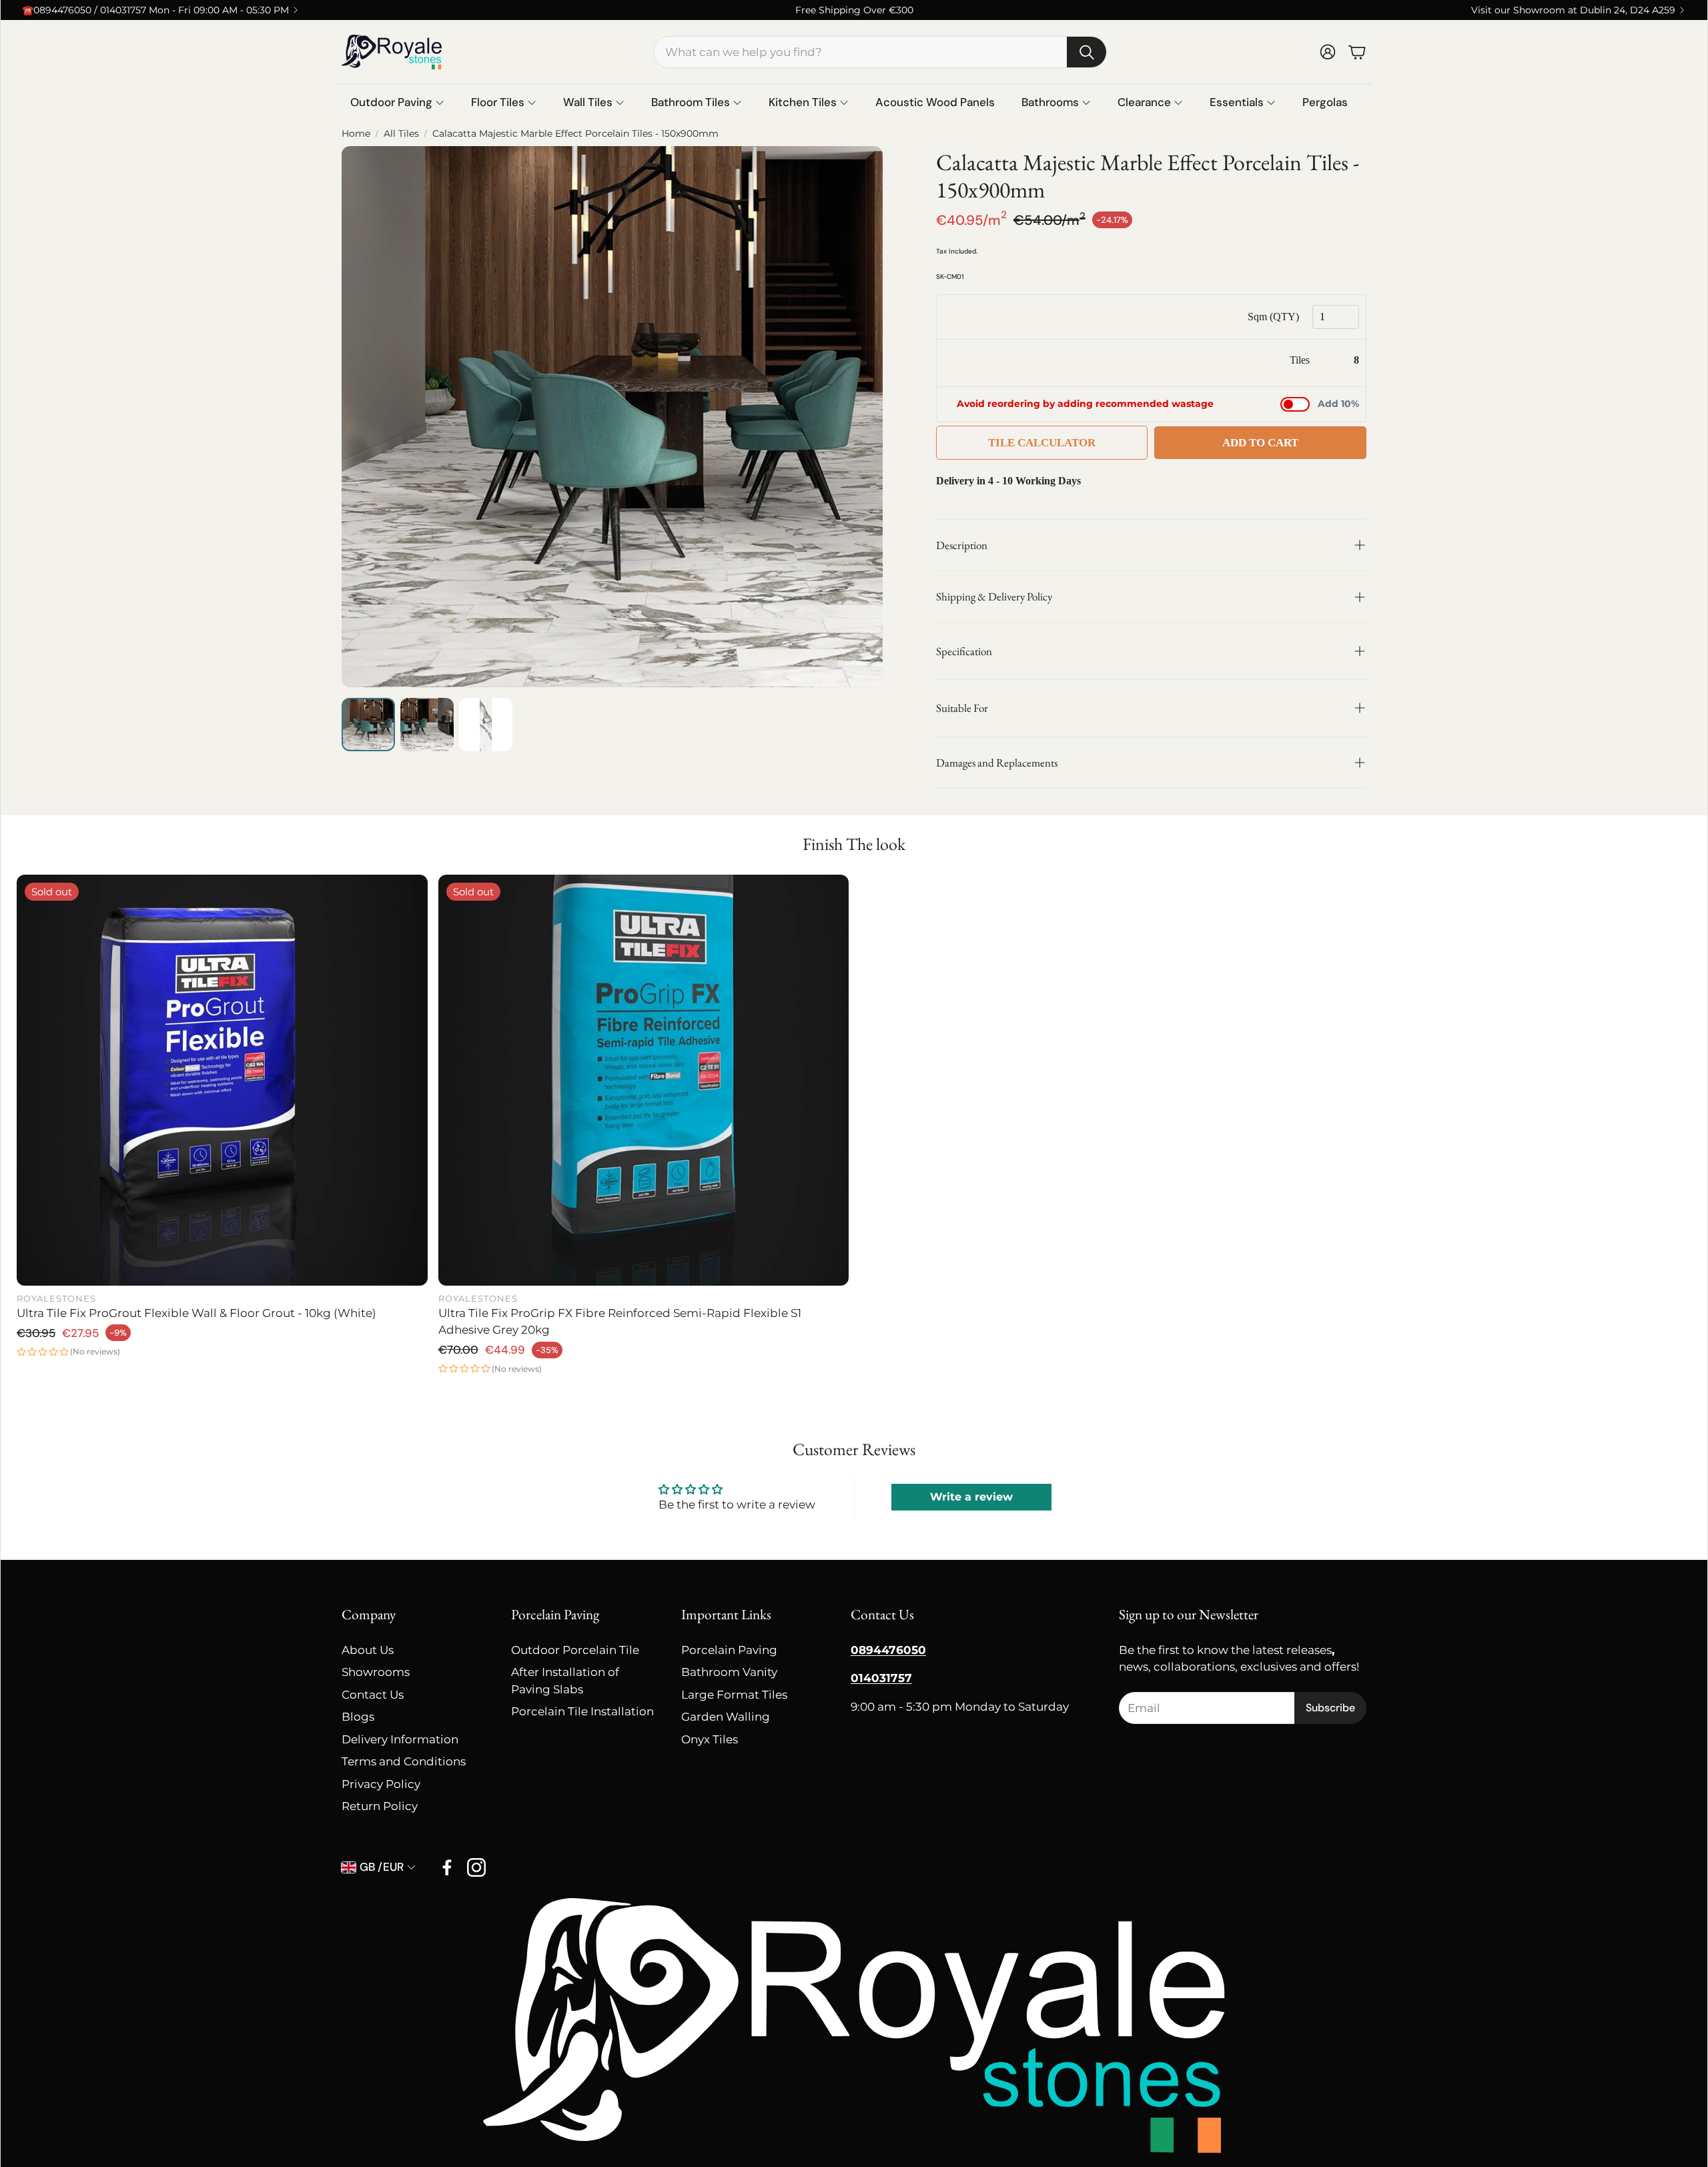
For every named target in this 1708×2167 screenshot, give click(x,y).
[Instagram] (476, 1867)
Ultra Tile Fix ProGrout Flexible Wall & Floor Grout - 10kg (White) (196, 1313)
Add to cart (1260, 443)
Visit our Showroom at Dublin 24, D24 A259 (1573, 10)
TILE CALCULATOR (1042, 443)
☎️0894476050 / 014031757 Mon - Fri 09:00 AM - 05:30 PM (155, 10)
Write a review (971, 1497)
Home (356, 133)
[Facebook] (447, 1867)
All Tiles (401, 133)
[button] (880, 52)
